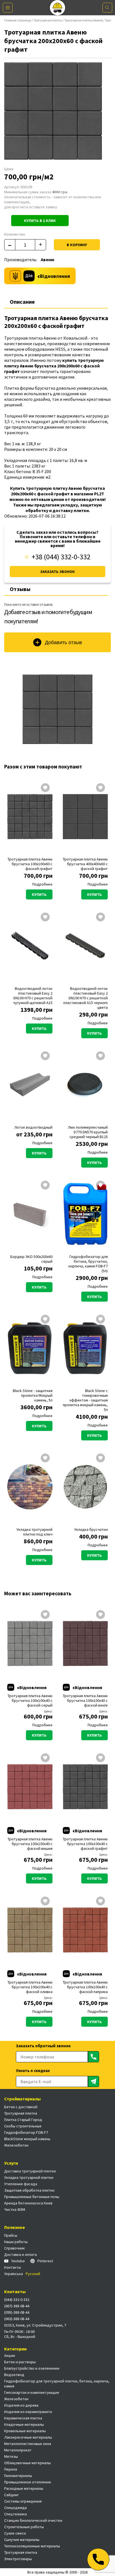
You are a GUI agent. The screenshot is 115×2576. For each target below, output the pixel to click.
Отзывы (20, 589)
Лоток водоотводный (33, 1127)
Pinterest (45, 2261)
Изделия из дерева (21, 2405)
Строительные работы (24, 2527)
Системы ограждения (23, 2501)
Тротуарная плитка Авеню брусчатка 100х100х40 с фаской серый (30, 1701)
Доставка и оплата (21, 2254)
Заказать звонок (57, 572)
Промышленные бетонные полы (32, 2197)
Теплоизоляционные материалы (32, 2546)
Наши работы (16, 2242)
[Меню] (8, 8)
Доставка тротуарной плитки (30, 2171)
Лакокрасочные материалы (28, 2437)
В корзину (77, 245)
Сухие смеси (15, 2533)
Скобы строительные (23, 2126)
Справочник (15, 2248)
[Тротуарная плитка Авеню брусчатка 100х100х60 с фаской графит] (30, 817)
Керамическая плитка (23, 2418)
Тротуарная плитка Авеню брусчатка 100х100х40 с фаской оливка (30, 1987)
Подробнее (42, 884)
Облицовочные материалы (27, 2463)
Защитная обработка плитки (29, 2190)
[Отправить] (94, 2057)
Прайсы (11, 2235)
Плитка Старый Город (23, 2120)
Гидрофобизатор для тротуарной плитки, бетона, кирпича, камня (57, 2384)
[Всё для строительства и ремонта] (58, 8)
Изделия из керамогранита (28, 2412)
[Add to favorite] (45, 788)
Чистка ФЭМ (15, 2209)
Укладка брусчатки (91, 1530)
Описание (22, 302)
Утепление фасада (21, 2184)
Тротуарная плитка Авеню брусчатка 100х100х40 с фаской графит (85, 1844)
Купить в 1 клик (40, 221)
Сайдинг (11, 2495)
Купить (39, 894)
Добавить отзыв (64, 642)
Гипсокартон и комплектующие (32, 2392)
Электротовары (18, 2559)
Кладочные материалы (24, 2424)
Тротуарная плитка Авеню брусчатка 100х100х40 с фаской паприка (85, 1987)
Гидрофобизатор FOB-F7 (26, 2132)
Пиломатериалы (18, 2476)
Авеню (48, 260)
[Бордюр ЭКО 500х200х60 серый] (30, 1214)
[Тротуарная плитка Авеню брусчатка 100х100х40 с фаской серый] (30, 1643)
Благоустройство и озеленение (32, 2368)
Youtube (18, 2261)
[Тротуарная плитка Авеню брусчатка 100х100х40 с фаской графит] (85, 1787)
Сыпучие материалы (22, 2540)
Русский (33, 2274)
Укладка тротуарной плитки (29, 2177)
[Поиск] (107, 8)
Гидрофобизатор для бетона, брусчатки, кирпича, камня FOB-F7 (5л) (88, 1264)
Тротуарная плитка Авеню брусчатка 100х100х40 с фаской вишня (30, 1844)
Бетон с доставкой (21, 2107)
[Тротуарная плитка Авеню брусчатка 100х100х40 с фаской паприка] (85, 1930)
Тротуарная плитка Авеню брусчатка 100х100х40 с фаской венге (85, 1701)
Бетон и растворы (20, 2362)
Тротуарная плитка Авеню (83, 20)
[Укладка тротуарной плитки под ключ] (30, 1487)
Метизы (11, 2456)
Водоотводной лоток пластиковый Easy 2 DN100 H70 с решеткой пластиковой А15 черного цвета (86, 998)
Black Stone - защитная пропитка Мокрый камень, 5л (33, 1395)
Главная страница (18, 20)
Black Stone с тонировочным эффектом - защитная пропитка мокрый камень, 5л (85, 1400)
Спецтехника (15, 2514)
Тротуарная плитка (48, 20)
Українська (14, 2274)
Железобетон (16, 2145)
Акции (10, 2355)
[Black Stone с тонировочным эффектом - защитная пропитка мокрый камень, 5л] (85, 1348)
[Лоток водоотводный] (30, 1085)
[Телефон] (98, 2559)
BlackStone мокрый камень (27, 2139)
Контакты (13, 2267)
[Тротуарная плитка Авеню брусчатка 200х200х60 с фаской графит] (57, 709)
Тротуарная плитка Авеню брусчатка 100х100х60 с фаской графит (30, 864)
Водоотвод (14, 2375)
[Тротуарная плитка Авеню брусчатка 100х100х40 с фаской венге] (85, 1643)
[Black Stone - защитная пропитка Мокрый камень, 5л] (30, 1348)
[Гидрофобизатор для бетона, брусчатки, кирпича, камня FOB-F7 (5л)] (85, 1214)
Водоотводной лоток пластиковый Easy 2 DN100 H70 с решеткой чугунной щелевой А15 (33, 996)
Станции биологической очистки (33, 2520)
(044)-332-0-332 (17, 2300)
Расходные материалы (24, 2488)
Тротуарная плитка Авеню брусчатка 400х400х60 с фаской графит (85, 864)
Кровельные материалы (25, 2431)
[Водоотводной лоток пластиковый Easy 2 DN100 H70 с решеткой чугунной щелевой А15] (30, 946)
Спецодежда (15, 2508)
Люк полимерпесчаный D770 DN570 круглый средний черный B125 (88, 1132)
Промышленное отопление (28, 2482)
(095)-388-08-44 (17, 2312)
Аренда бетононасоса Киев (28, 2203)
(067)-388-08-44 (17, 2306)
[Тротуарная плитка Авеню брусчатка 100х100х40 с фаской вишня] (30, 1787)
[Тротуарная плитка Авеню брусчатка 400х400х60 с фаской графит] (85, 817)
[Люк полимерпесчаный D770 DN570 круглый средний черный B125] (85, 1085)
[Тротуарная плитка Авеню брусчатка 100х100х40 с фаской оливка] (30, 1930)
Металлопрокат (18, 2450)
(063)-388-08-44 (17, 2319)
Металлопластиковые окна (28, 2444)
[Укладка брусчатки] (85, 1487)
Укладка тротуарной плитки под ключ (34, 1532)
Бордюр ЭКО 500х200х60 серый (31, 1259)
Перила (11, 2469)
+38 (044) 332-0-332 (61, 557)
